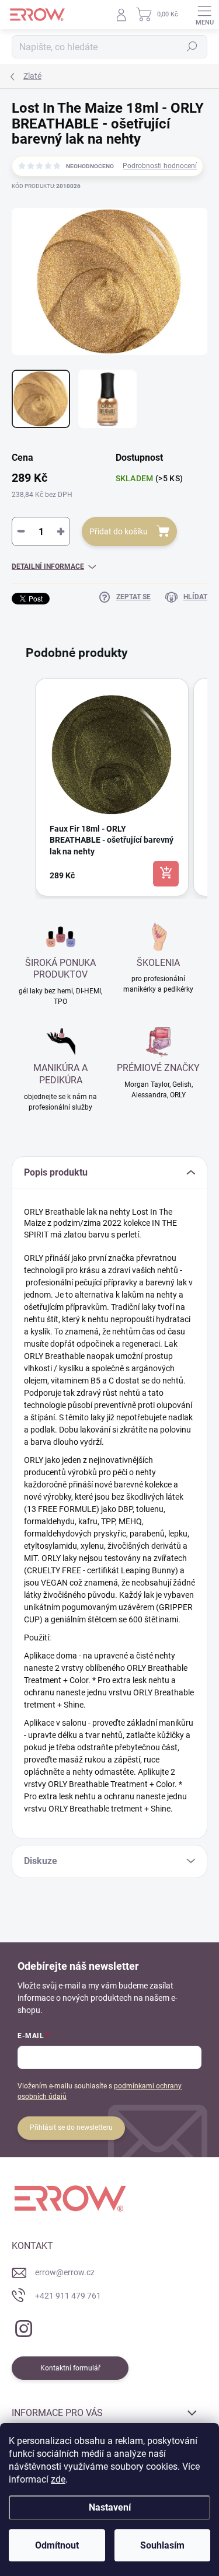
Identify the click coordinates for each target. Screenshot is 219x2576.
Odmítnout (57, 2545)
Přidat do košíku (119, 531)
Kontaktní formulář (70, 2368)
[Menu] (204, 15)
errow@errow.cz (65, 2272)
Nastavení (110, 2507)
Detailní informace (48, 566)
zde (58, 2479)
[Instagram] (22, 2326)
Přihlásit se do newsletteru (71, 2127)
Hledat (192, 47)
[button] (23, 787)
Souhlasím (162, 2545)
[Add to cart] (166, 874)
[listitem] (112, 787)
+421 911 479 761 (68, 2296)
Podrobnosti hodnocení (160, 166)
